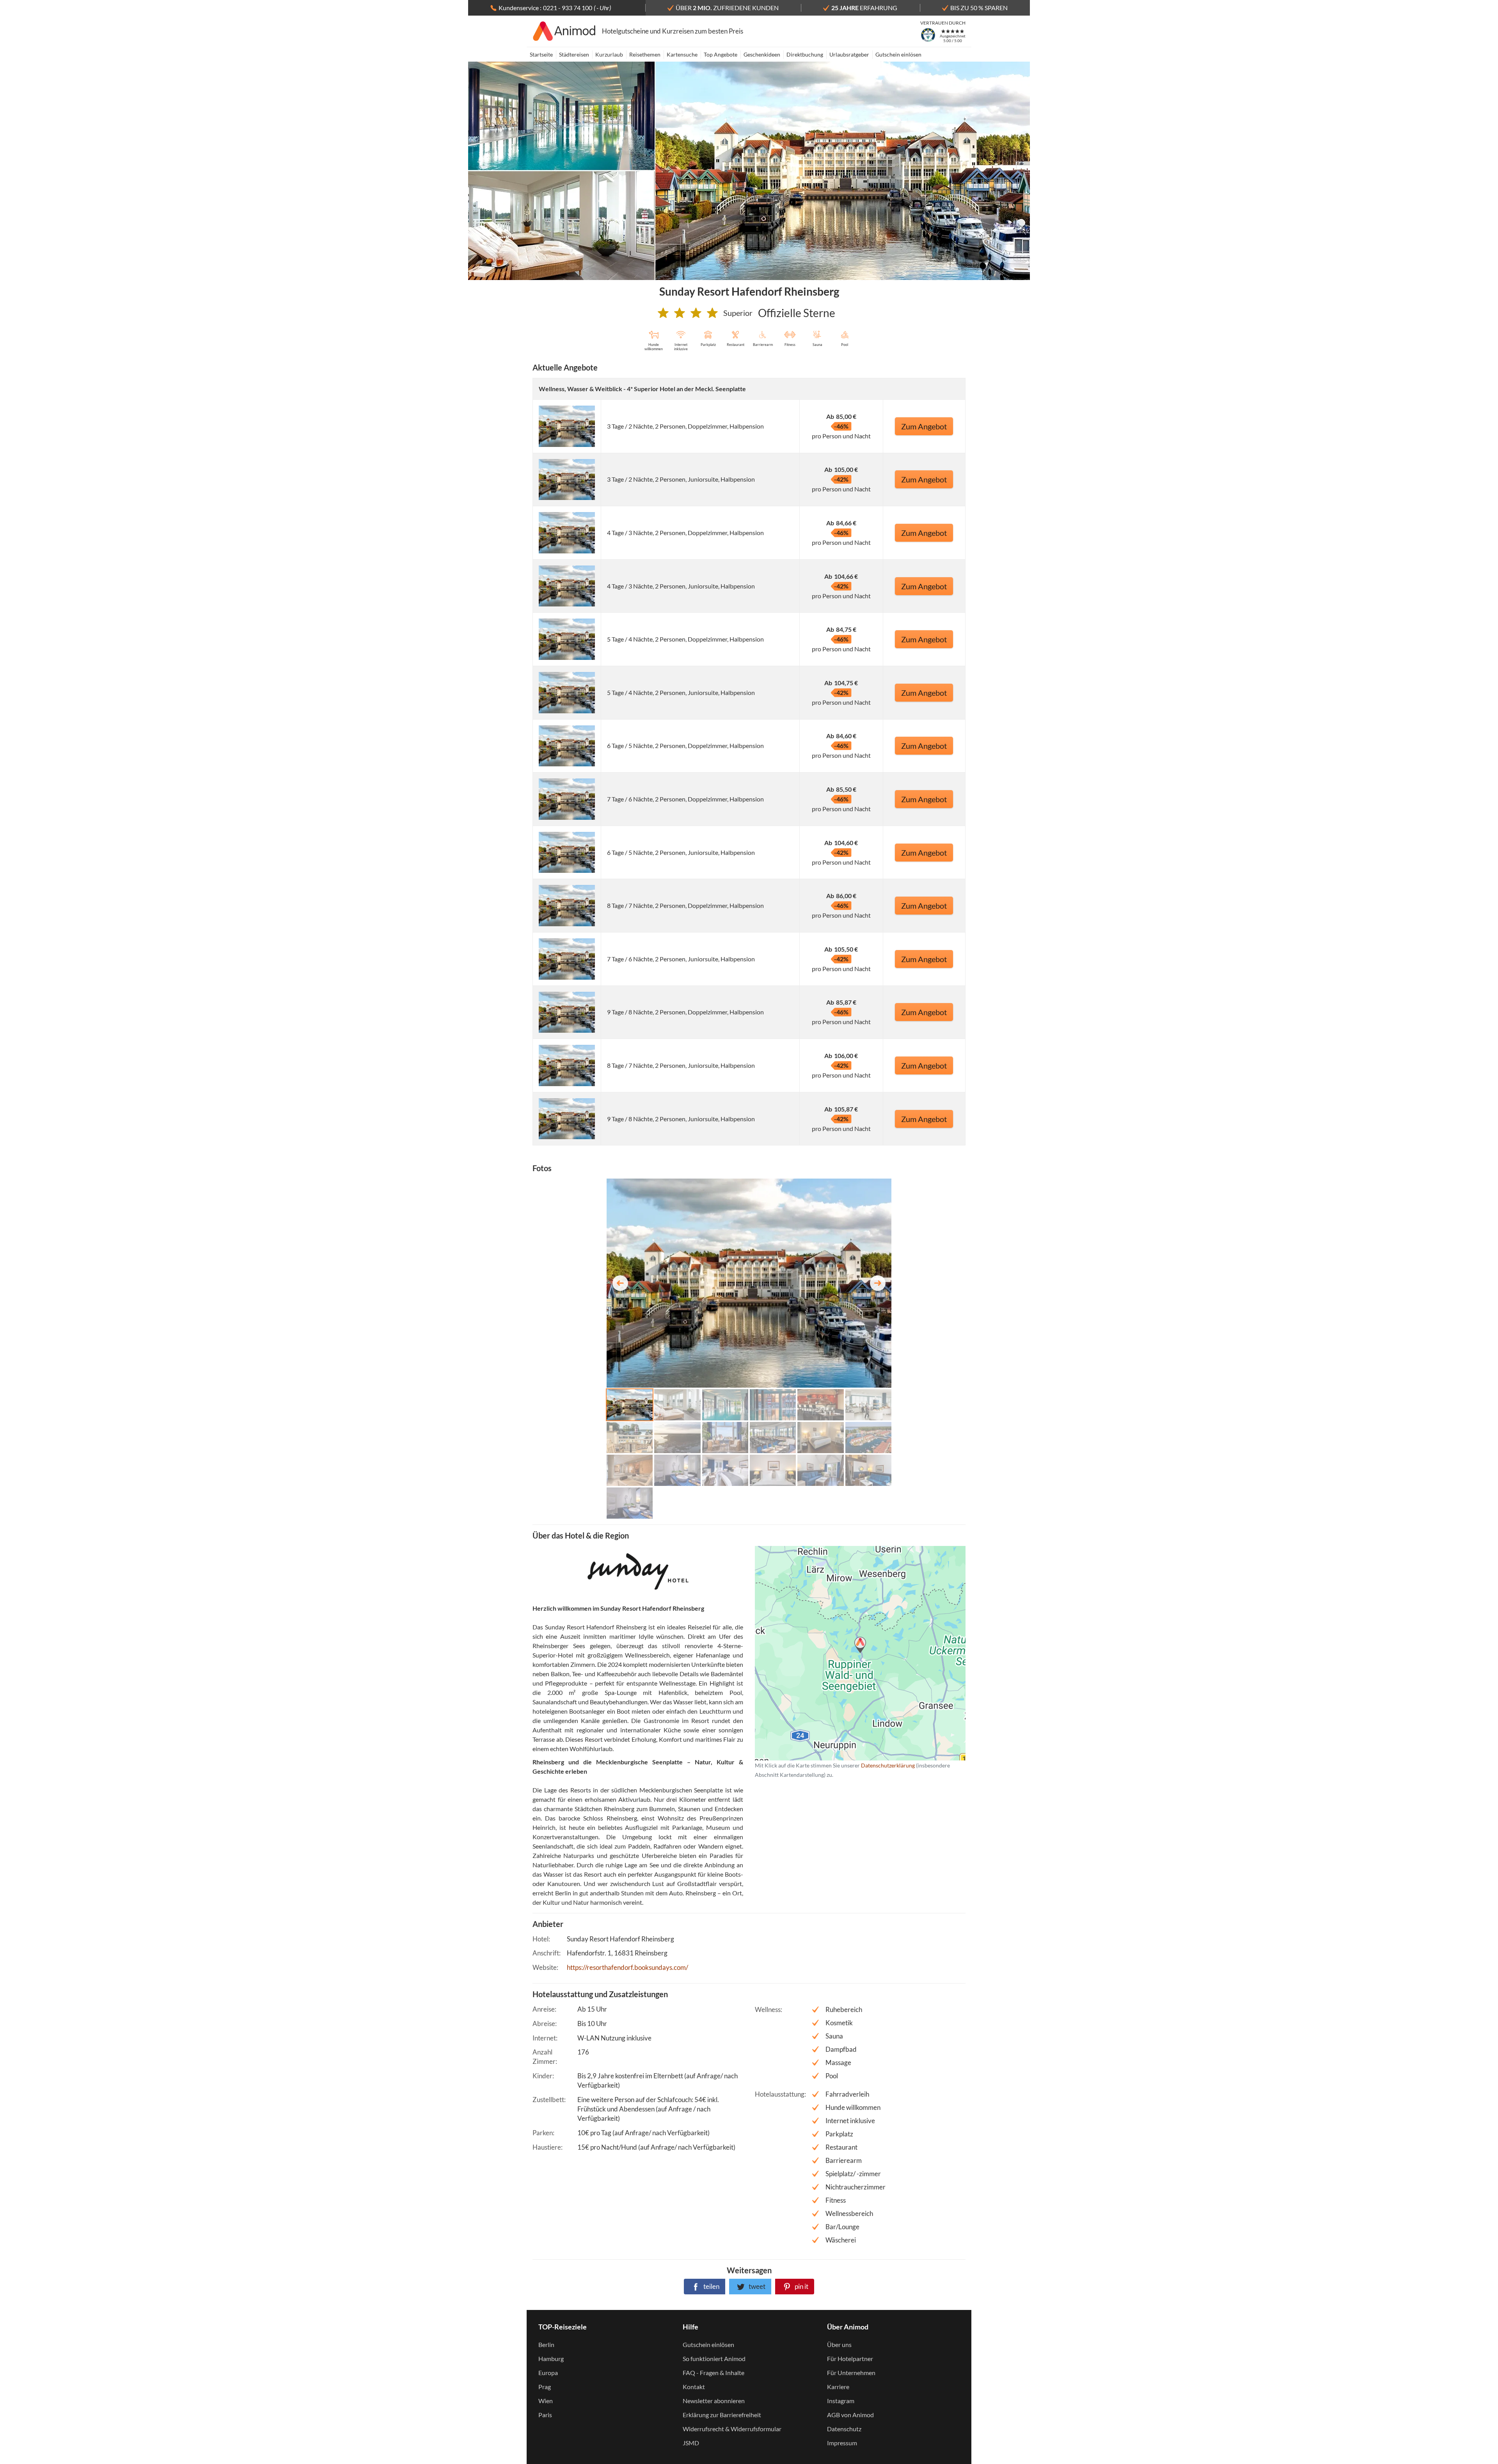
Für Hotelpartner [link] (850, 2359)
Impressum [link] (842, 2443)
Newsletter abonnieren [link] (714, 2401)
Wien (546, 2401)
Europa (548, 2373)
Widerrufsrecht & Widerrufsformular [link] (732, 2429)
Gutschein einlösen (898, 54)
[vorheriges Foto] (620, 1283)
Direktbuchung (805, 54)
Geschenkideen (762, 54)
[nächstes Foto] (878, 1283)
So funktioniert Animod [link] (714, 2359)
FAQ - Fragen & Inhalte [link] (714, 2373)
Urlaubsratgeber (849, 54)
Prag (545, 2387)
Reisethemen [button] (645, 54)
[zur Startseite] (564, 31)
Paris (545, 2415)
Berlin (546, 2344)
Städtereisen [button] (574, 54)
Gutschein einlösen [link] (708, 2344)
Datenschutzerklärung (848, 1653)
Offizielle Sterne (797, 313)
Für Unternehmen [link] (851, 2373)
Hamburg (551, 2359)
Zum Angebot (924, 426)
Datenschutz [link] (844, 2429)
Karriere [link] (838, 2387)
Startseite (541, 54)
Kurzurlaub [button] (609, 54)
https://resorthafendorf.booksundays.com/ (627, 1967)
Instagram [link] (841, 2401)
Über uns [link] (839, 2344)
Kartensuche (682, 54)
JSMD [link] (691, 2443)
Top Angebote (721, 54)
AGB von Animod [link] (850, 2415)
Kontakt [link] (694, 2387)
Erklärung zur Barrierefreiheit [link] (722, 2415)
